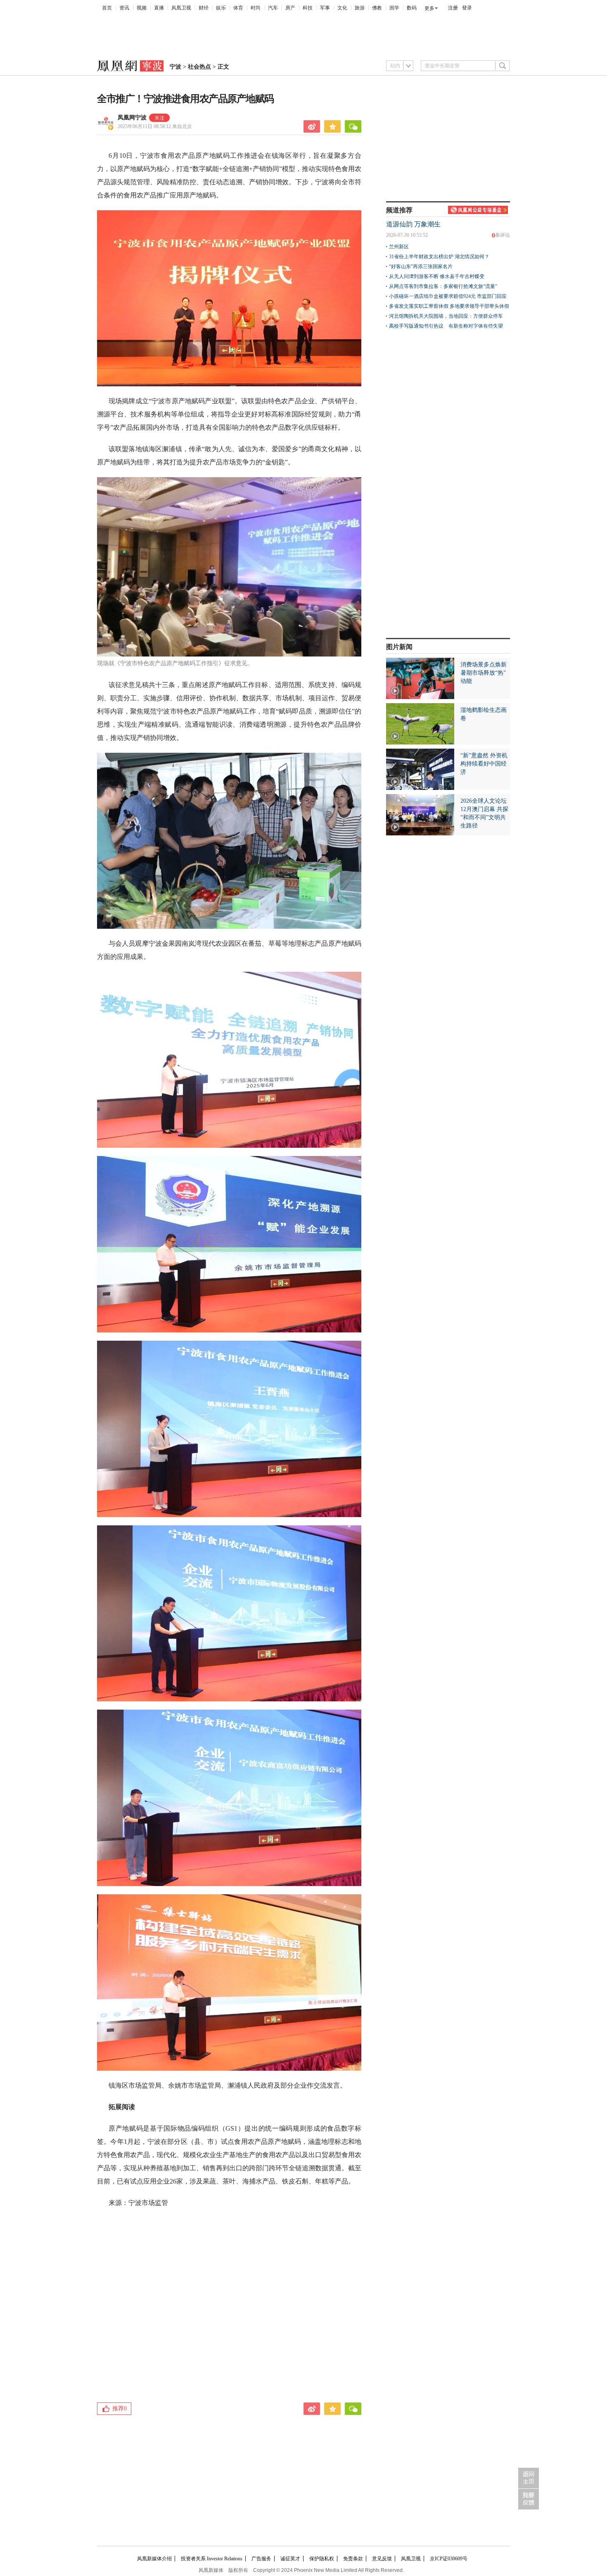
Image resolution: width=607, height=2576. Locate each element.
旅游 (360, 8)
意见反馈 (382, 2559)
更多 (429, 8)
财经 (204, 8)
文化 (342, 8)
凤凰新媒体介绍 (154, 2559)
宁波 (175, 67)
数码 (412, 8)
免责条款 (353, 2559)
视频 (142, 8)
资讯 (124, 8)
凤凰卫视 (181, 8)
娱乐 (221, 8)
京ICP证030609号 (449, 2559)
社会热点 (199, 67)
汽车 (273, 8)
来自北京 (155, 126)
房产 (290, 8)
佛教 (377, 8)
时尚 (256, 8)
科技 (308, 8)
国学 (394, 8)
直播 (159, 8)
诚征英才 (290, 2559)
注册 (453, 8)
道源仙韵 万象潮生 (413, 224)
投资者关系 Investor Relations (212, 2559)
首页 (107, 8)
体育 (238, 8)
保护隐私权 (322, 2559)
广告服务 (261, 2559)
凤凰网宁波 (132, 118)
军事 (325, 8)
